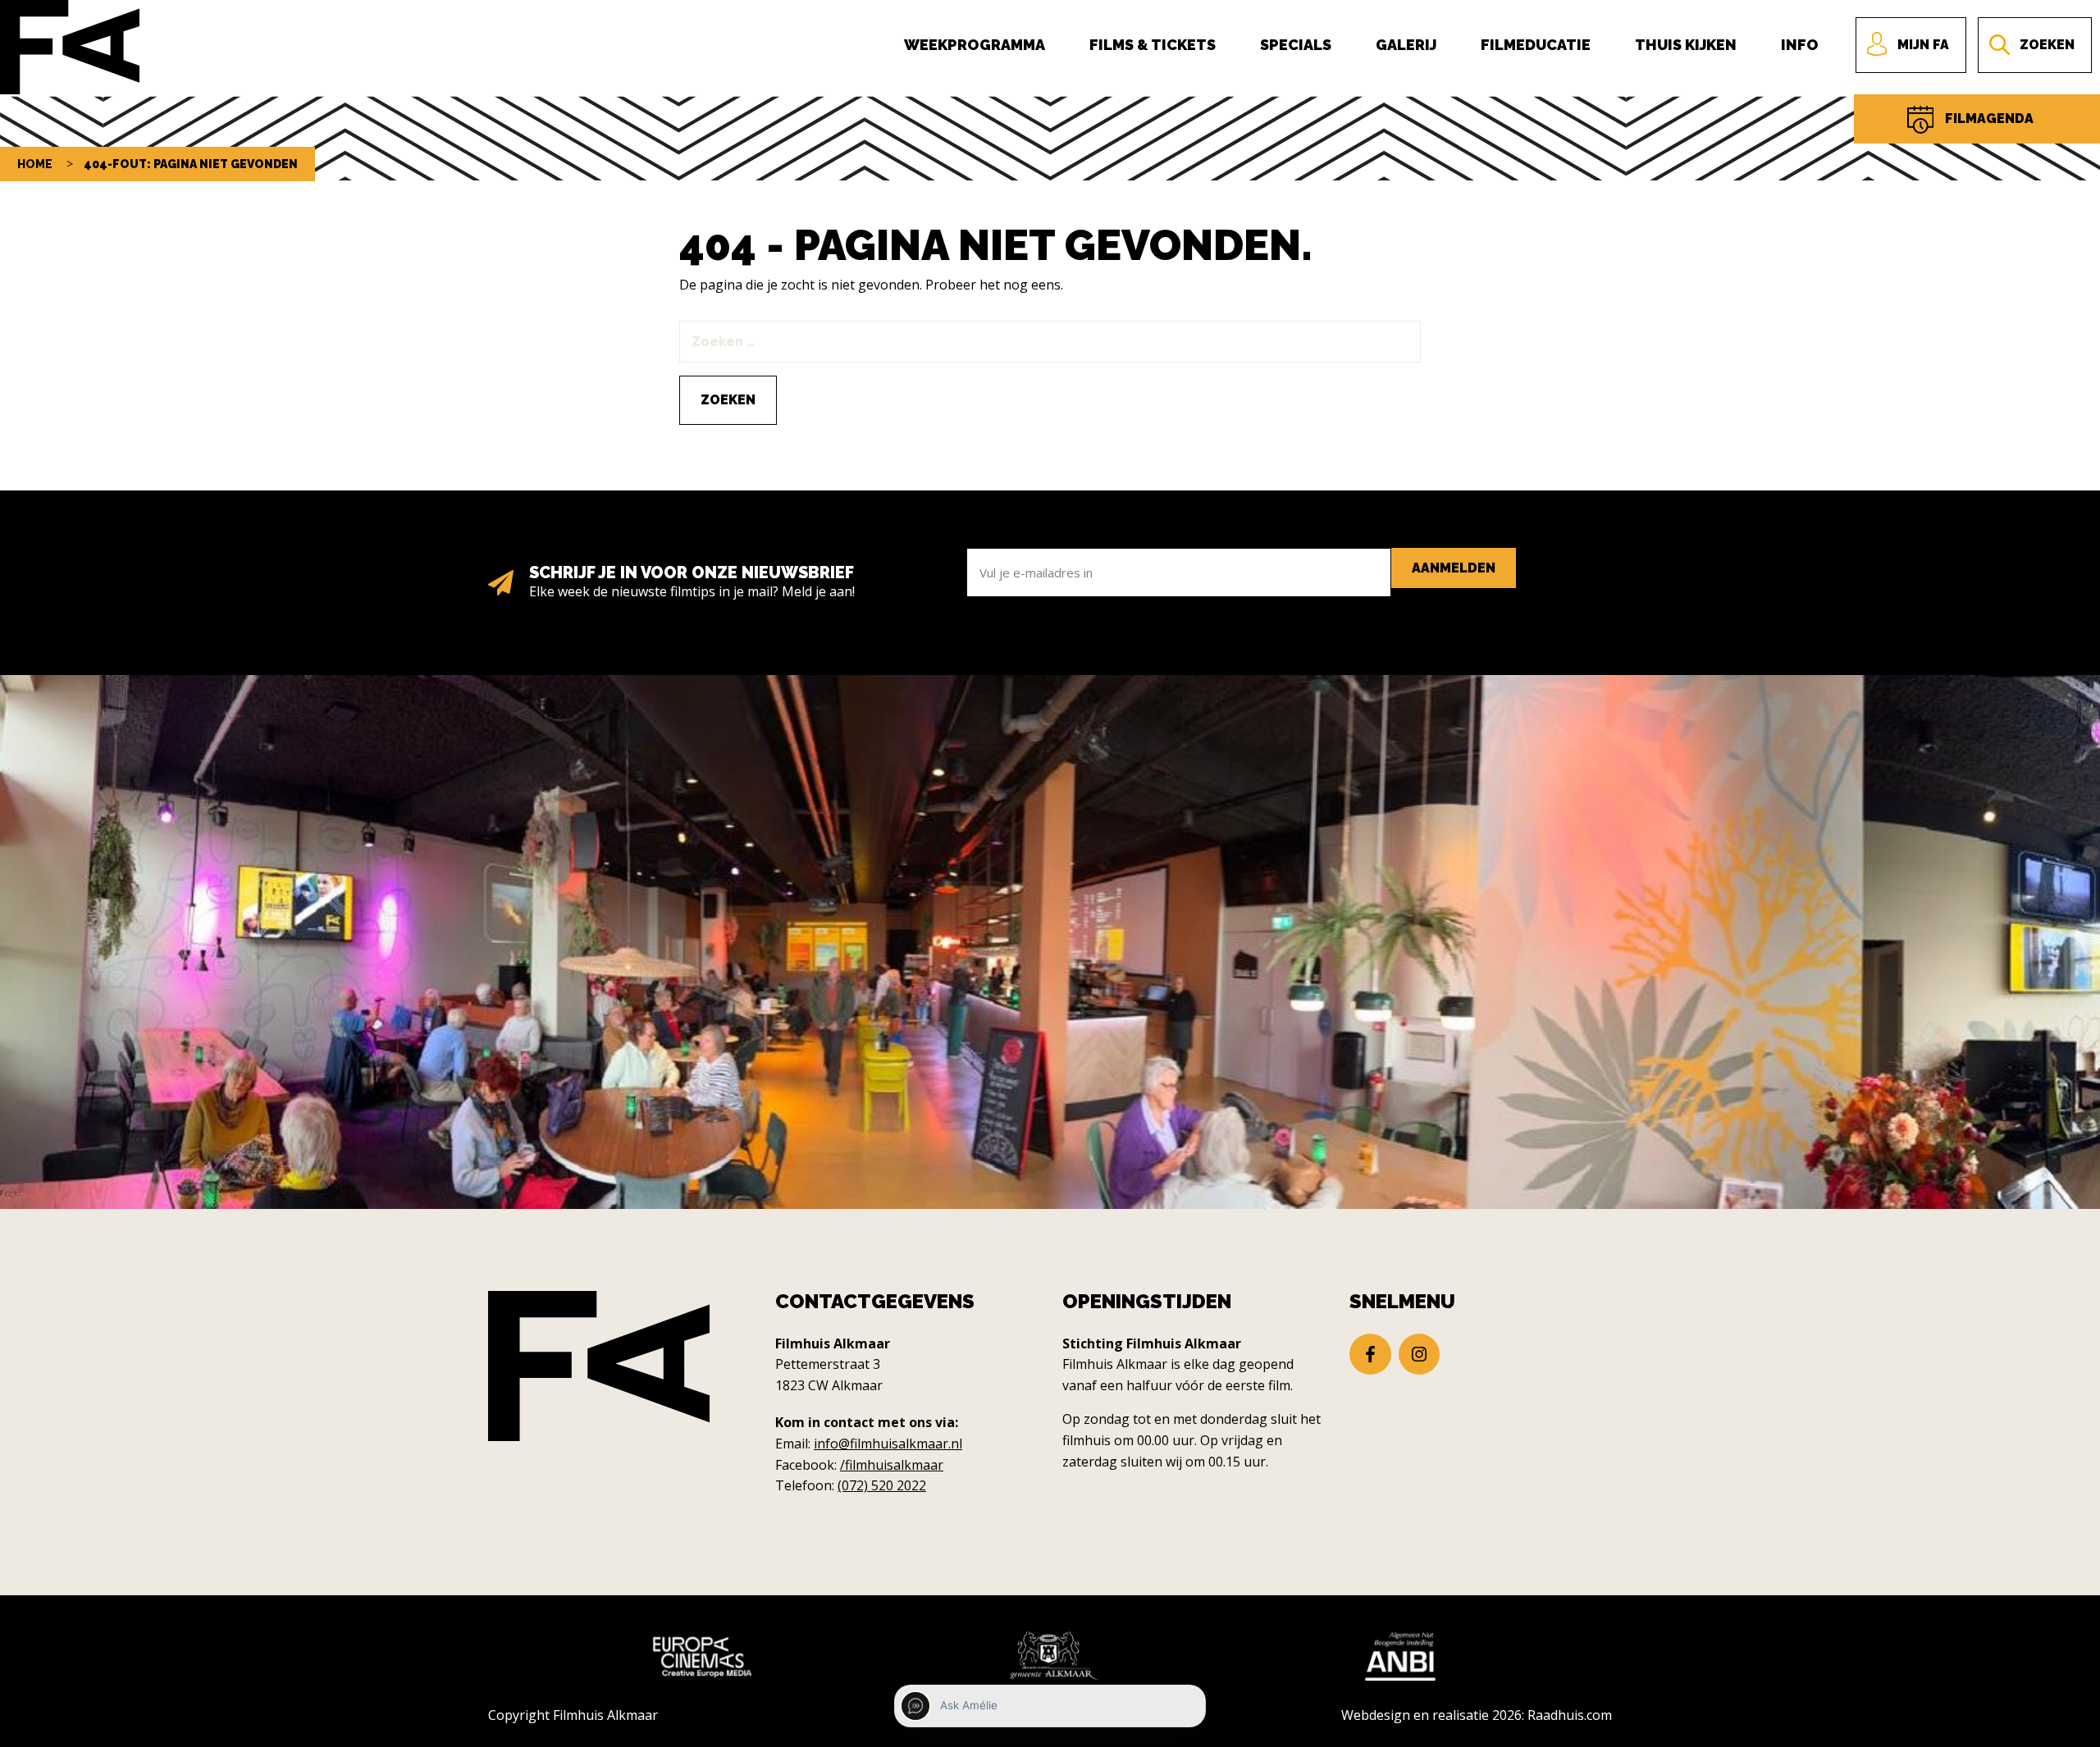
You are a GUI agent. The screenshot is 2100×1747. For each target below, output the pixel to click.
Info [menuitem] (1800, 45)
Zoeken (2047, 45)
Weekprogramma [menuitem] (975, 45)
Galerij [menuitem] (1406, 45)
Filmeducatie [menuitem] (1536, 45)
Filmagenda (1989, 119)
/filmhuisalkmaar (892, 1465)
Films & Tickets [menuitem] (1153, 45)
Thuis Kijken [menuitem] (1686, 45)
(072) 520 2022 (882, 1485)
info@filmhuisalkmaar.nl (888, 1444)
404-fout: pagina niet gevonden (191, 164)
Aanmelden (1454, 568)
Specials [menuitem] (1296, 45)
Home (35, 164)
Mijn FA (1923, 45)
